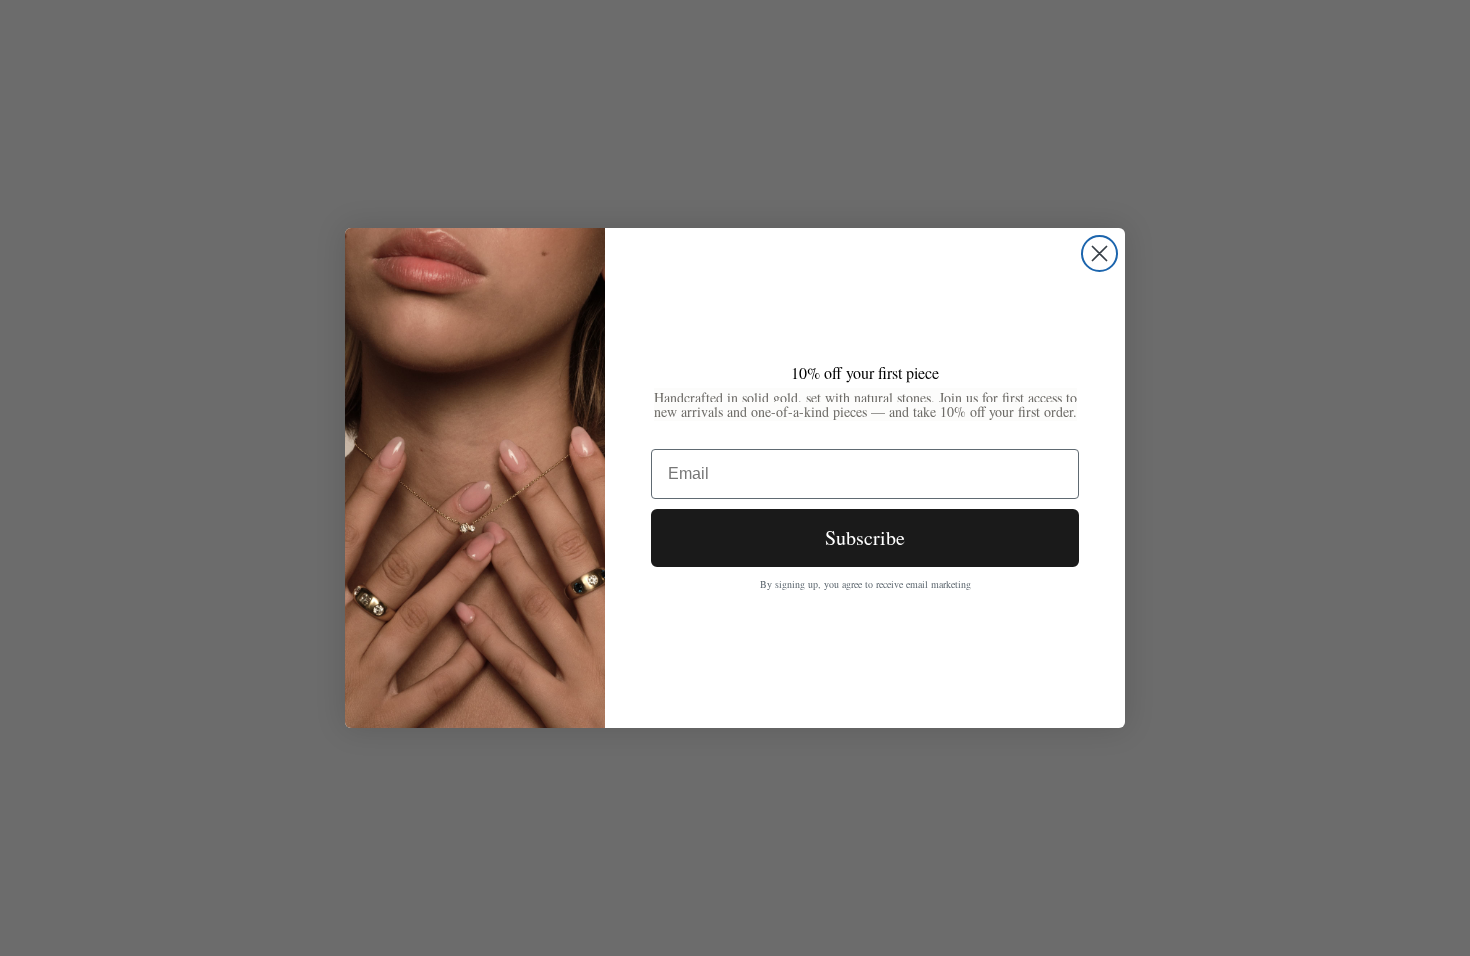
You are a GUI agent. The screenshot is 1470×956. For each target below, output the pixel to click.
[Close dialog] (1099, 253)
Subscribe (865, 537)
